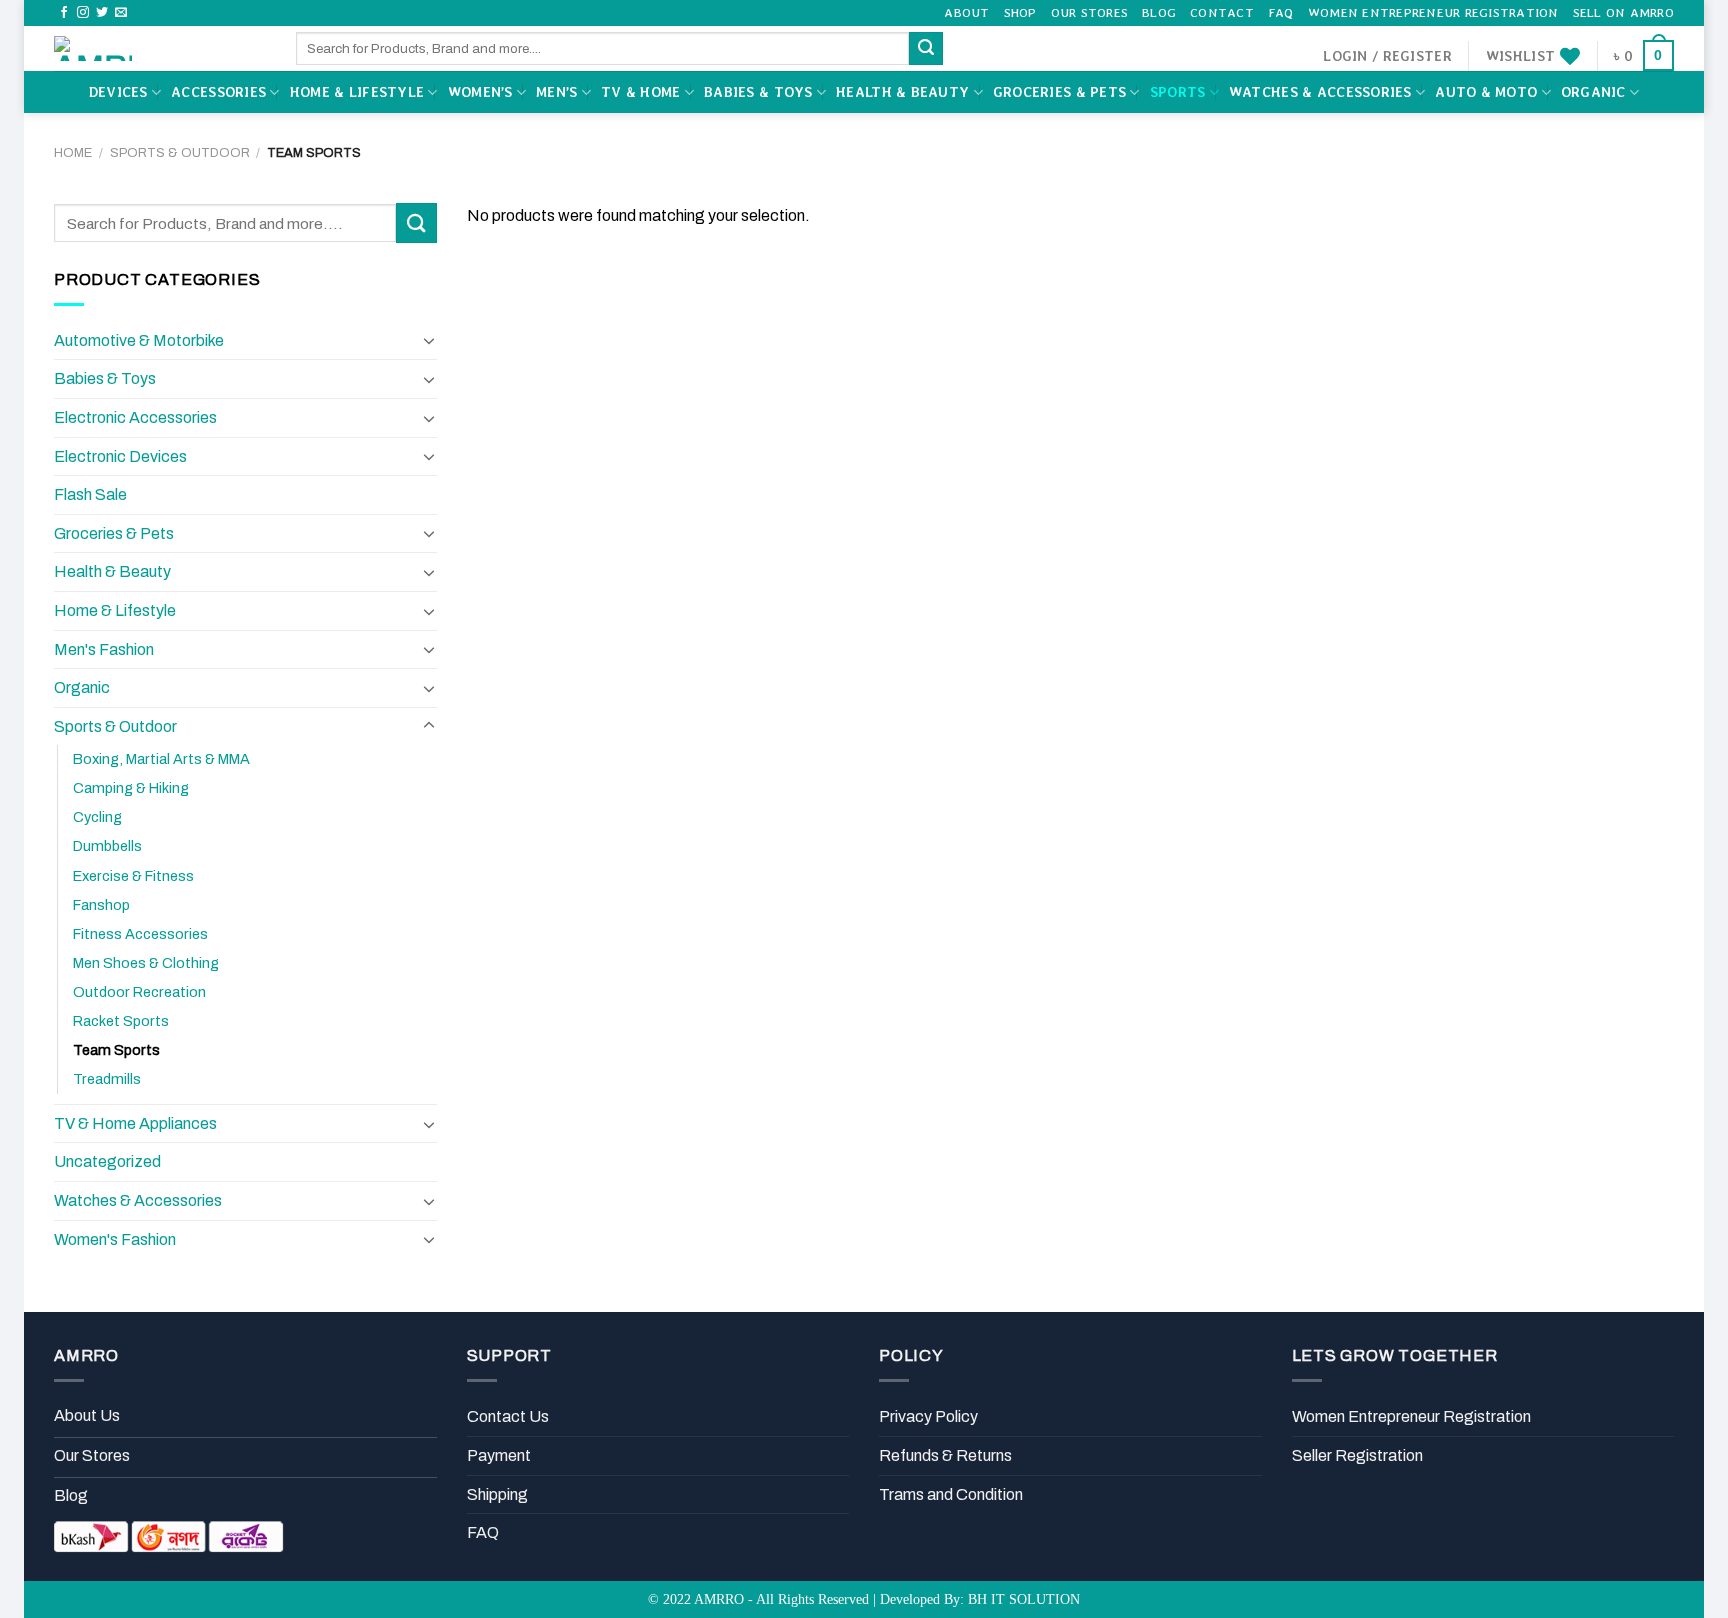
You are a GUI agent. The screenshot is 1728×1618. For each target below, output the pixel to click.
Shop (1020, 12)
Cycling (97, 817)
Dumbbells (107, 846)
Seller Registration (1357, 1455)
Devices (118, 92)
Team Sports (116, 1050)
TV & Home (641, 92)
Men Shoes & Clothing (146, 963)
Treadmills (107, 1079)
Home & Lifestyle (357, 92)
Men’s (556, 92)
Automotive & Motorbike (139, 340)
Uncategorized (107, 1161)
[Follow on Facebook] (64, 13)
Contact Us (508, 1416)
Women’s (480, 92)
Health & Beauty (902, 92)
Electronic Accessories (135, 417)
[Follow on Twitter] (102, 13)
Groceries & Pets (1059, 92)
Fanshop (101, 905)
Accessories (218, 92)
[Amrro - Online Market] (160, 48)
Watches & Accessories (1320, 92)
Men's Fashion (104, 649)
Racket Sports (121, 1021)
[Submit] (926, 49)
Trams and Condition (951, 1494)
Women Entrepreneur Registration (1433, 12)
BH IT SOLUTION (1024, 1599)
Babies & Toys (758, 92)
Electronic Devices (120, 456)
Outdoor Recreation (139, 992)
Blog (1159, 12)
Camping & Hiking (131, 788)
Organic (1593, 92)
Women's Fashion (115, 1239)
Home (73, 153)
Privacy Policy (928, 1416)
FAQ (1281, 12)
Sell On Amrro (1623, 12)
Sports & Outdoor (180, 153)
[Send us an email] (121, 13)
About (966, 12)
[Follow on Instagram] (83, 13)
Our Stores (1090, 12)
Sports (1178, 92)
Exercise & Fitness (133, 876)
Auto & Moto (1486, 92)
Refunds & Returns (945, 1455)
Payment (499, 1455)
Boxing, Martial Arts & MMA (161, 759)
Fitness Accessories (140, 934)
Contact (1222, 12)
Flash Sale (90, 494)
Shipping (497, 1494)
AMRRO (719, 1599)
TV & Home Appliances (135, 1123)
